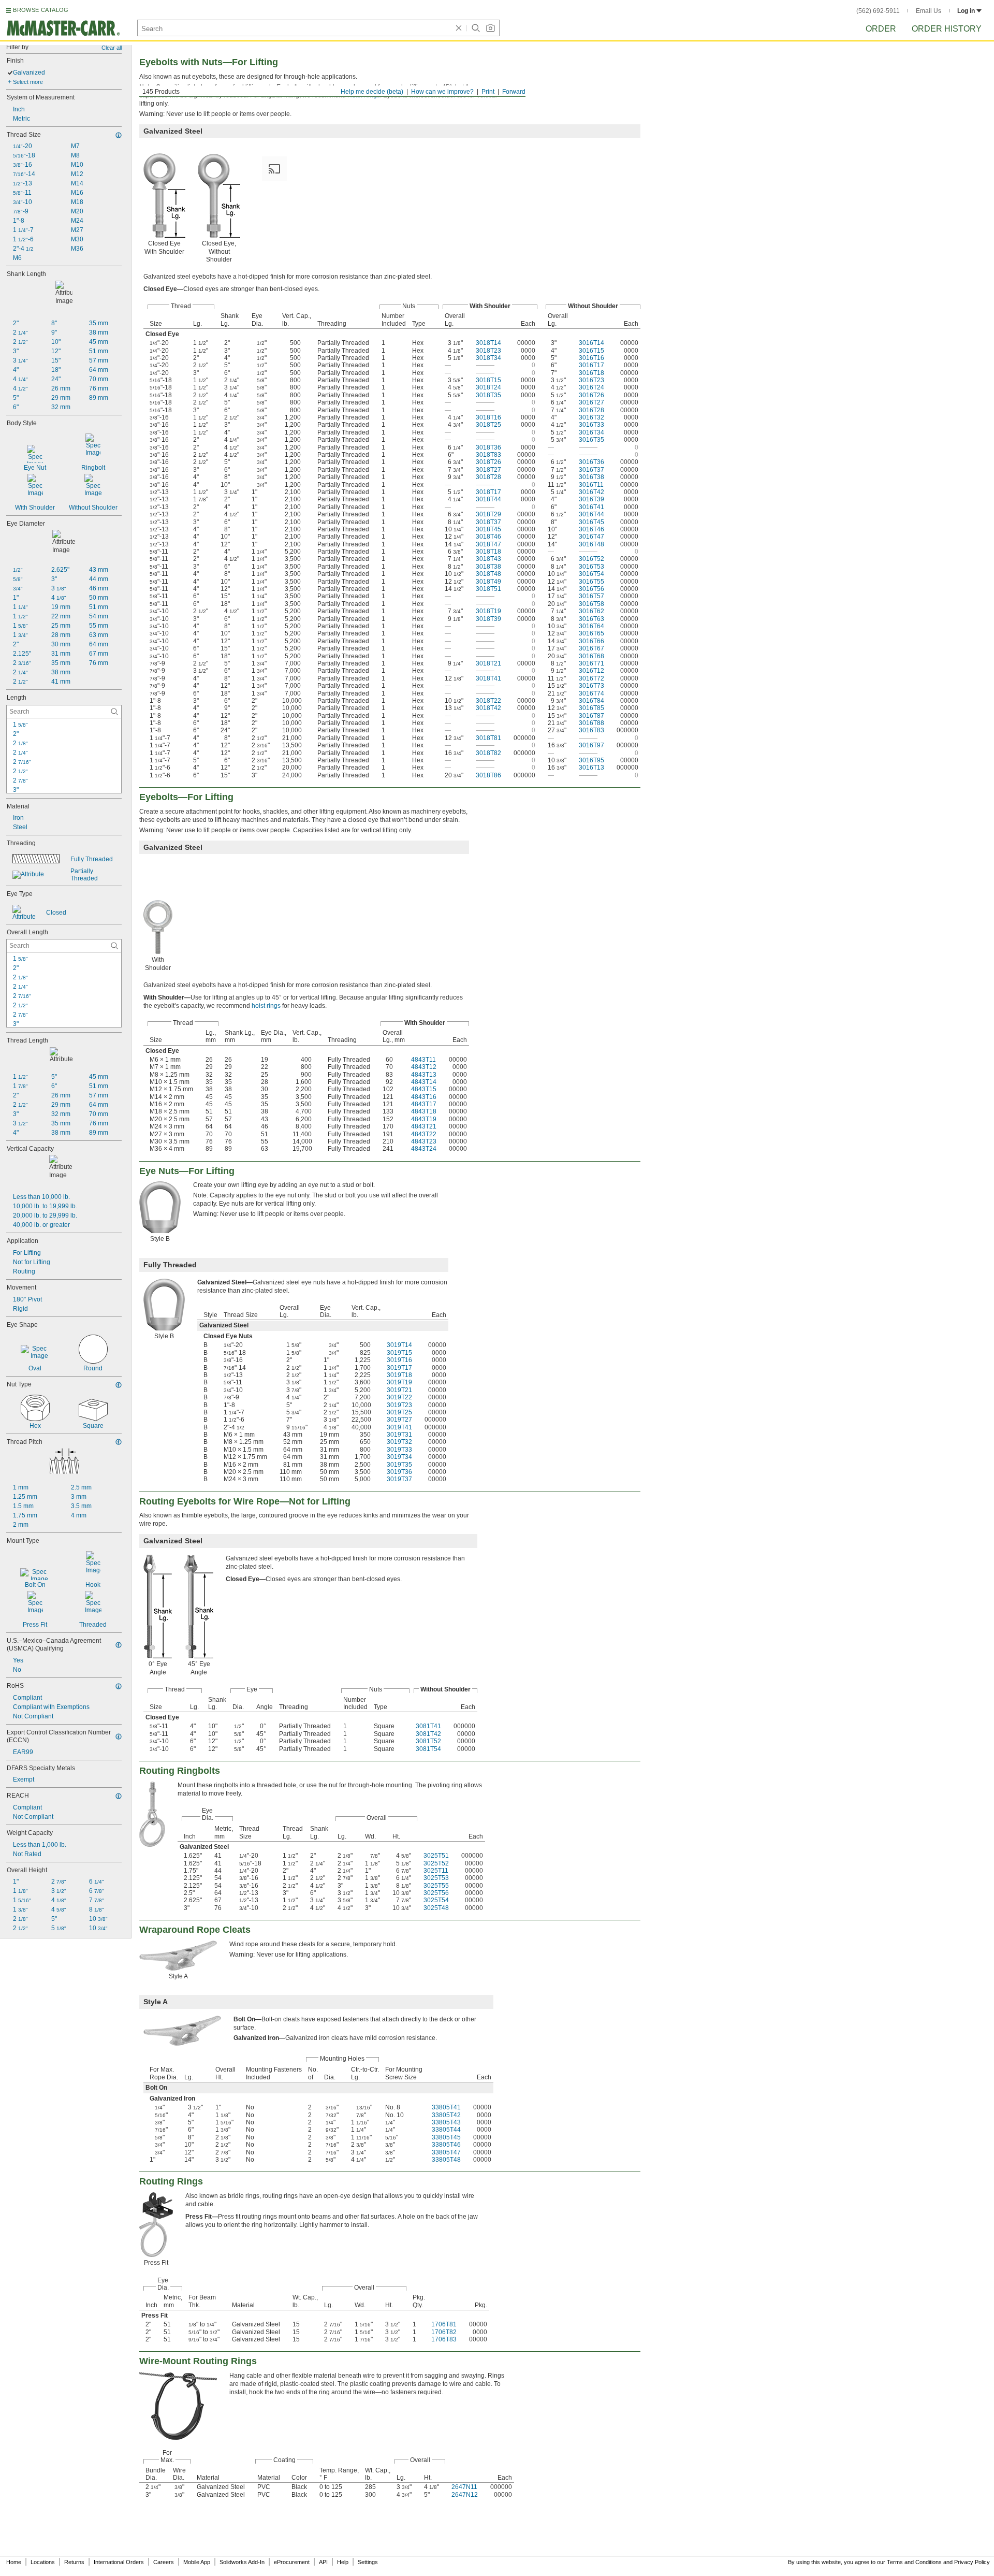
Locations (43, 2562)
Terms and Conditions (914, 2562)
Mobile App (197, 2562)
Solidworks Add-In (242, 2562)
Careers (164, 2562)
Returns (74, 2562)
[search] (114, 712)
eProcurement (292, 2562)
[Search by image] (490, 28)
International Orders (119, 2562)
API (323, 2562)
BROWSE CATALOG (41, 10)
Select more (28, 82)
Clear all (112, 48)
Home (14, 2562)
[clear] (459, 28)
